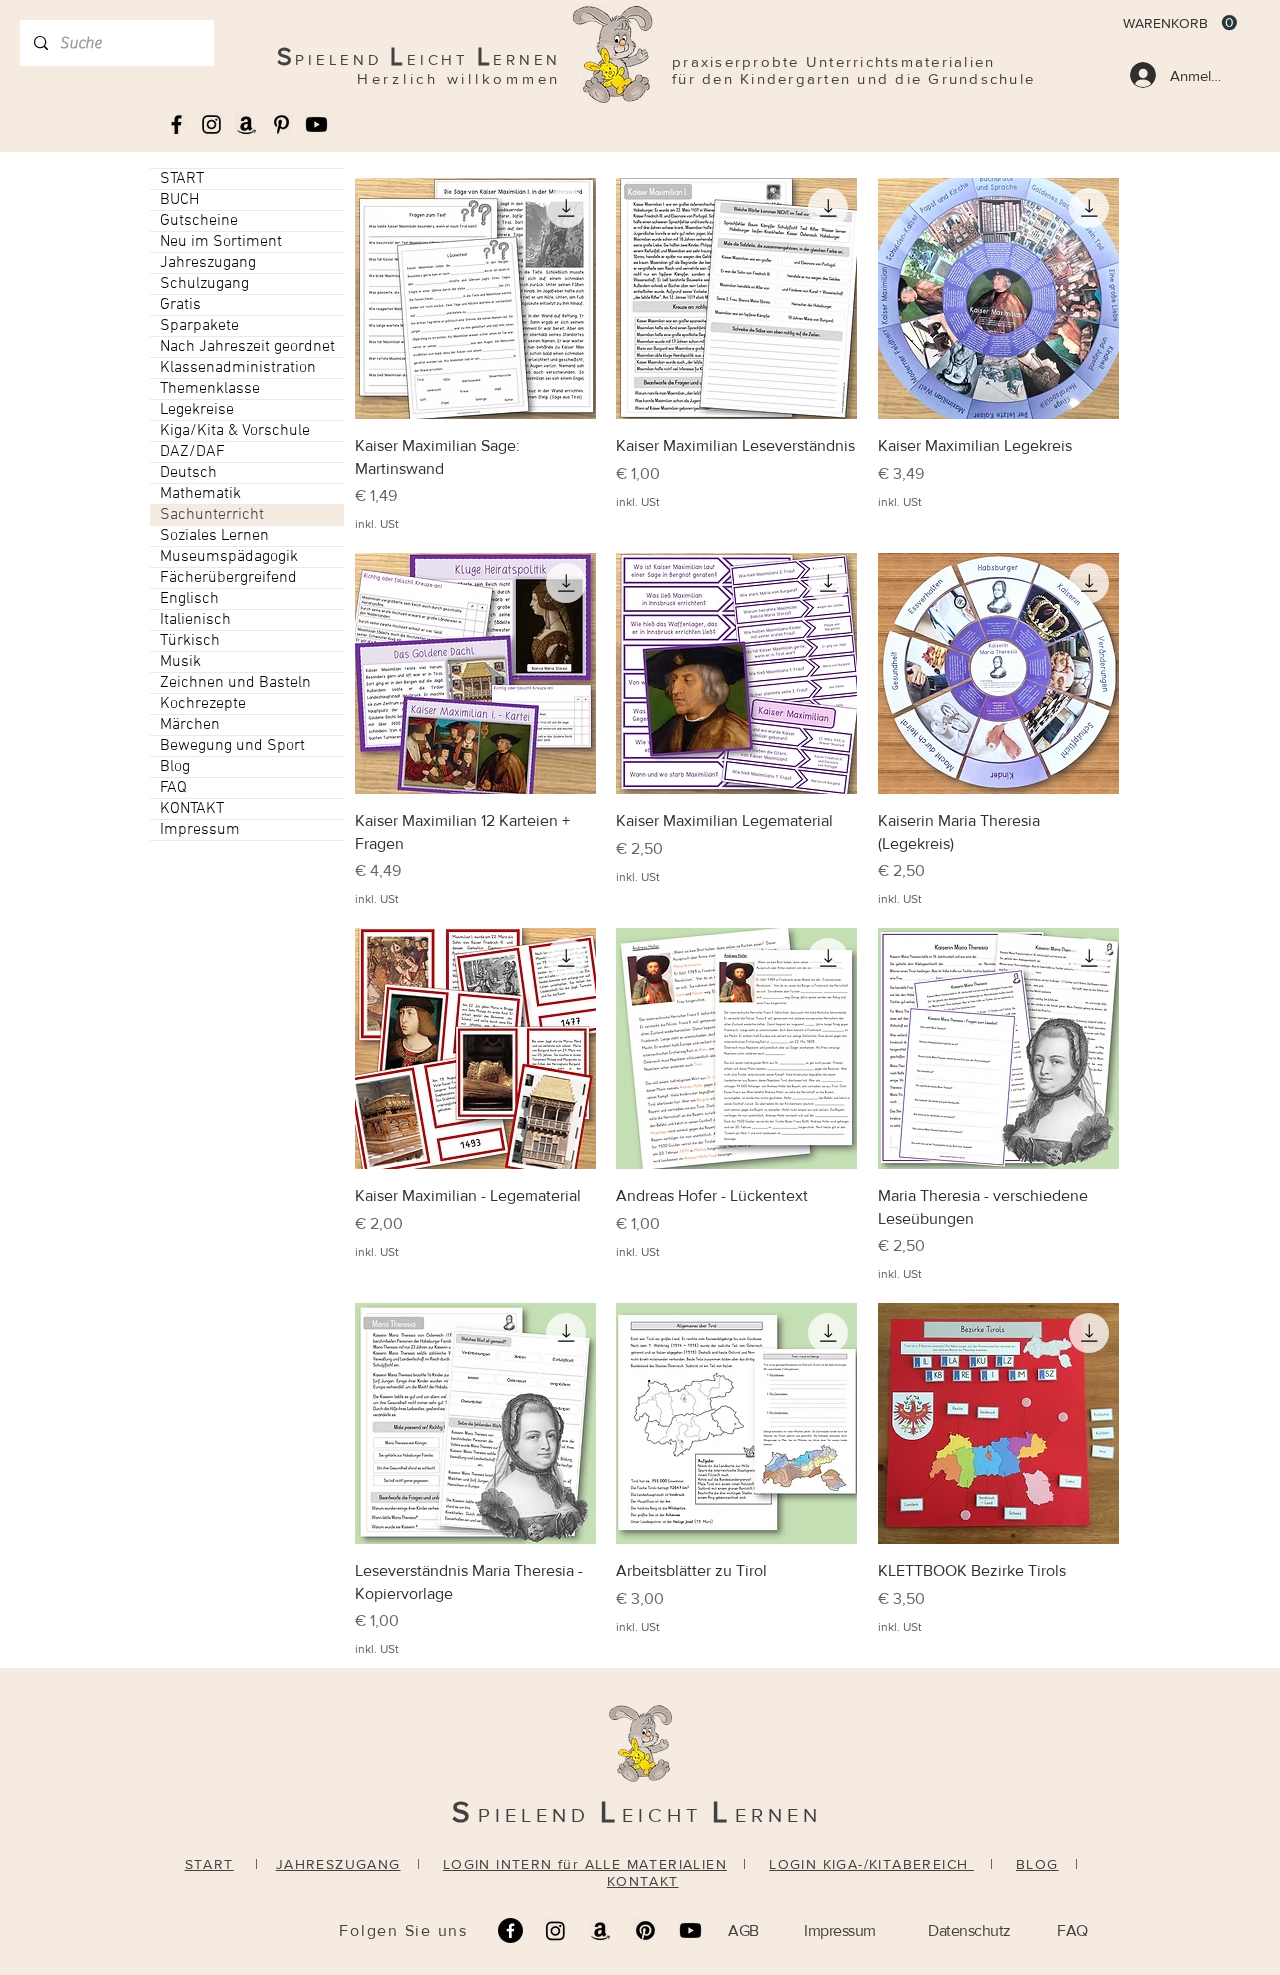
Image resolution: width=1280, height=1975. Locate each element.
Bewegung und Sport (232, 746)
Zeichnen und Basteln (235, 683)
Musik (180, 662)
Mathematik (200, 494)
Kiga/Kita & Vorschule (235, 431)
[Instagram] (555, 1930)
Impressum (200, 830)
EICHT (667, 1815)
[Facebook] (510, 1930)
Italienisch (195, 620)
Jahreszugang (208, 263)
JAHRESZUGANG (338, 1864)
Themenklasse (210, 389)
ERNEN (778, 1815)
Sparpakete (199, 326)
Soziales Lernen (214, 536)
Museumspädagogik (229, 557)
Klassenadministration (238, 368)
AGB (743, 1930)
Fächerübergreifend (228, 578)
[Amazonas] (246, 124)
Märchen (190, 725)
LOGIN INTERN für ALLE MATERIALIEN (585, 1864)
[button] (1180, 23)
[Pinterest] (645, 1930)
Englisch (189, 599)
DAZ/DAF (192, 452)
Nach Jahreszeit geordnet (247, 347)
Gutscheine (199, 221)
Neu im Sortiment (221, 242)
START (182, 179)
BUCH (179, 200)
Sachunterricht (212, 515)
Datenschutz (969, 1930)
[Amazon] (600, 1930)
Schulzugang (204, 284)
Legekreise (197, 410)
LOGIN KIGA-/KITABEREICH (871, 1864)
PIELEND (539, 1815)
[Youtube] (316, 124)
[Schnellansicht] (475, 298)
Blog (175, 767)
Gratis (180, 305)
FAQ (173, 788)
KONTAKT (192, 809)
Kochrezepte (203, 704)
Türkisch (190, 641)
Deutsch (188, 473)
